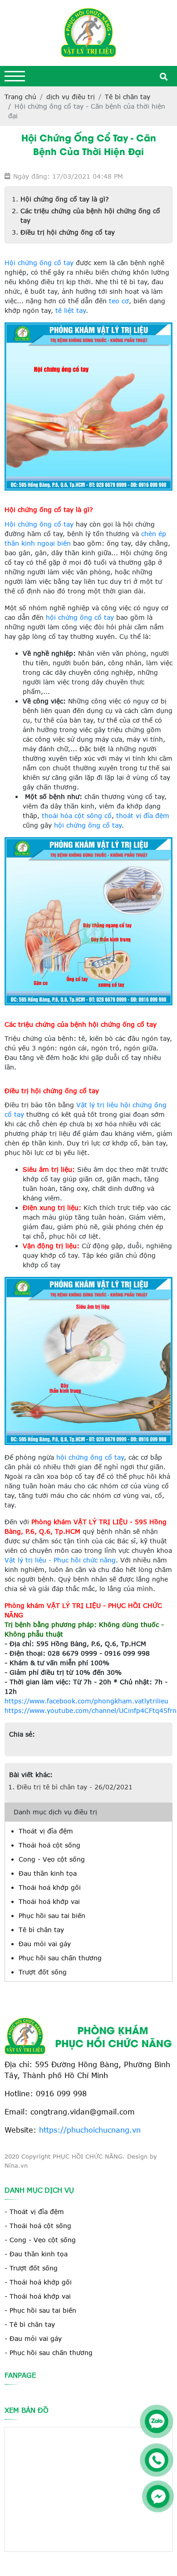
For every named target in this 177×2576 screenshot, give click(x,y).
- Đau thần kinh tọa (36, 2254)
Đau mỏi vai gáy (45, 1944)
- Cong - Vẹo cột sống (40, 2240)
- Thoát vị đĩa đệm (34, 2212)
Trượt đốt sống (43, 1972)
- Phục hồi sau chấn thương (49, 2353)
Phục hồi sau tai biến (52, 1916)
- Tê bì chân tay (30, 2324)
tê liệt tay (71, 310)
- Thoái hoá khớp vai (38, 2296)
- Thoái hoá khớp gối (38, 2282)
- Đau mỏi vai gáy (33, 2338)
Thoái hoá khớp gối (50, 1887)
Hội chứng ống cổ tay (39, 263)
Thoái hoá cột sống (49, 1845)
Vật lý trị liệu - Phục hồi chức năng (60, 1560)
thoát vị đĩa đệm (142, 816)
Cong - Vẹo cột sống (52, 1859)
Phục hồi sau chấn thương (60, 1958)
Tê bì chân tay (41, 1930)
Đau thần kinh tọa (48, 1873)
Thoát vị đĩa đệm (46, 1831)
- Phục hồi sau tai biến (40, 2310)
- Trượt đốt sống (31, 2268)
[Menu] (15, 76)
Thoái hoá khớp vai (49, 1901)
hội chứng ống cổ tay (80, 617)
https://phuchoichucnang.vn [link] (90, 2130)
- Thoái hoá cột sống (38, 2226)
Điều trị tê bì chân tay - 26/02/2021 (75, 1787)
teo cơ (119, 301)
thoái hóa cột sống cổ (77, 816)
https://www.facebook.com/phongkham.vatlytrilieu (86, 1701)
